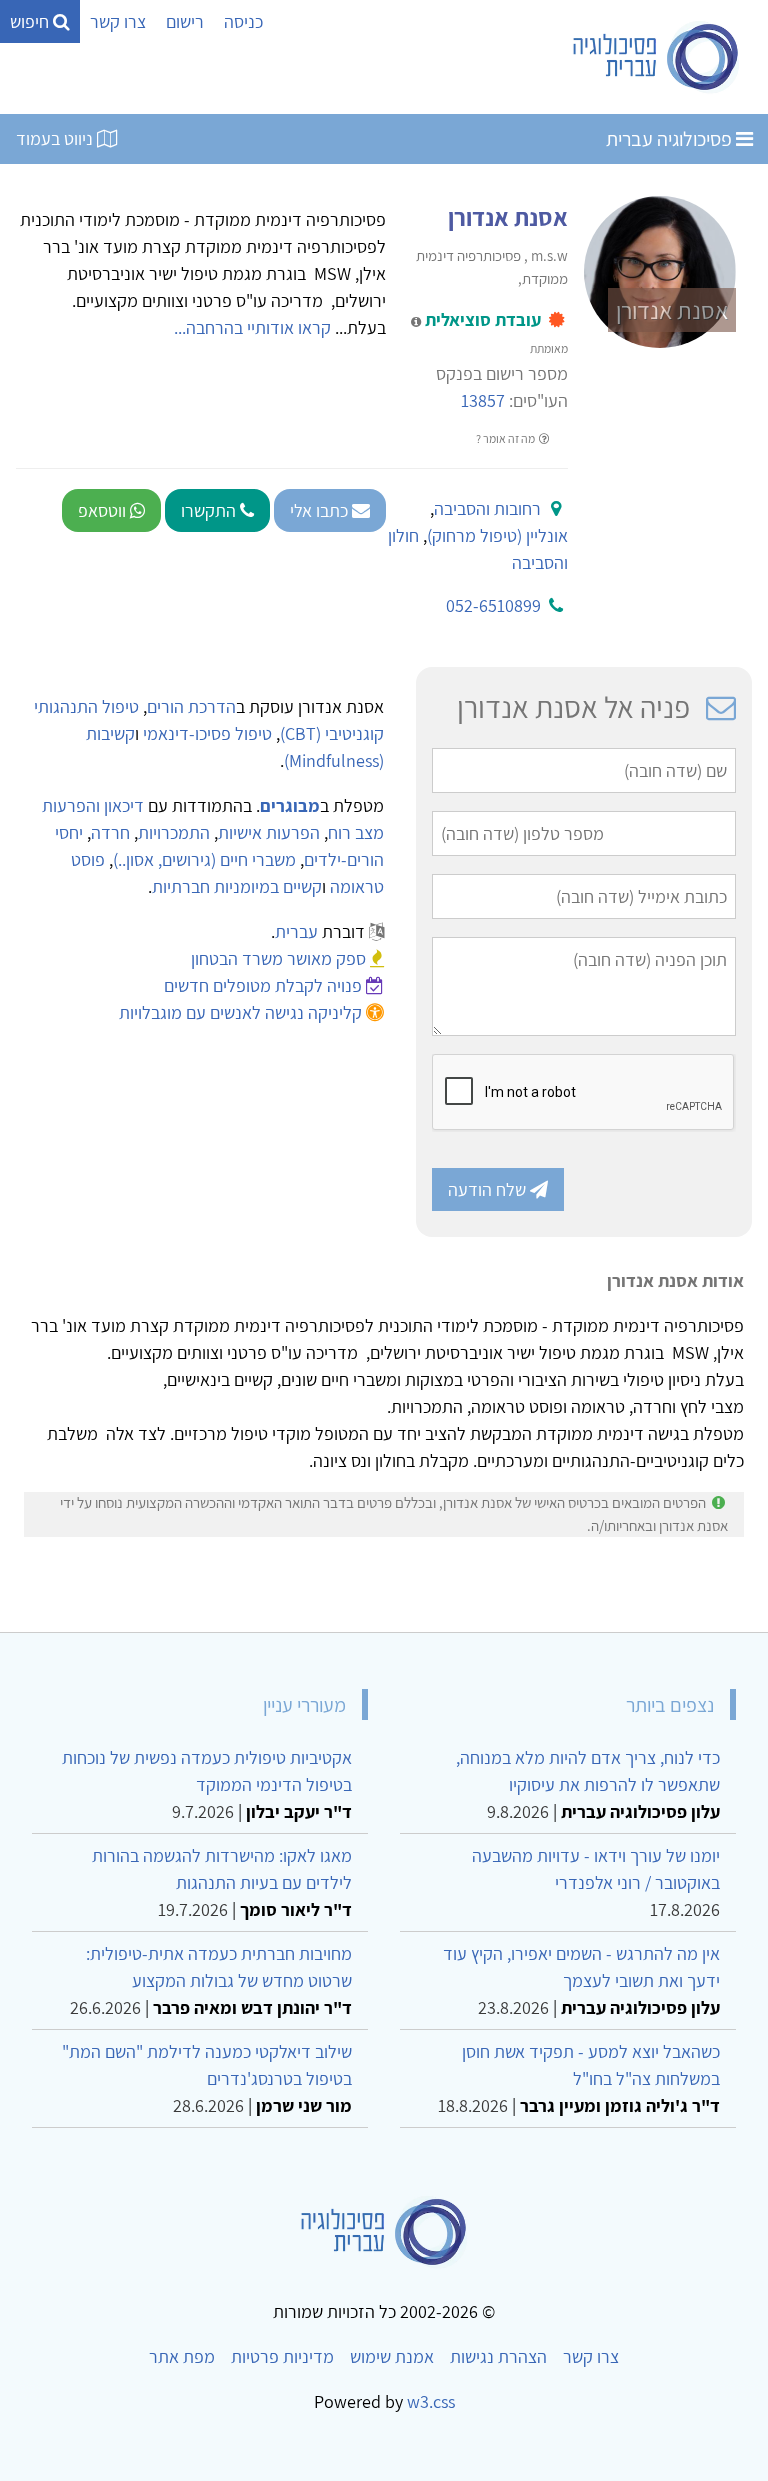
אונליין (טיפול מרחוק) (497, 535)
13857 (483, 400)
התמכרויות (174, 832)
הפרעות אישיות (269, 832)
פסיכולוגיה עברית (671, 139)
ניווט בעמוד (56, 138)
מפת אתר (182, 2356)
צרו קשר (118, 21)
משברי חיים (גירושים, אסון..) (204, 859)
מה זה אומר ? (506, 438)
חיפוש (31, 21)
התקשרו (210, 510)
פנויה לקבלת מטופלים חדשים (263, 985)
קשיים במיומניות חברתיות (237, 886)
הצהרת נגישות (498, 2356)
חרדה (110, 832)
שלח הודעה (489, 1189)
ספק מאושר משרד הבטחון (278, 958)
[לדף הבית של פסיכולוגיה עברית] (656, 57)
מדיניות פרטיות (282, 2356)
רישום (185, 21)
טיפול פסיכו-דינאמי (207, 733)
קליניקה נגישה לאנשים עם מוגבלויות (240, 1012)
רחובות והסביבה (487, 508)
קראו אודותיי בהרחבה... (252, 327)
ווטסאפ (104, 510)
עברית (296, 931)
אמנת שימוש (392, 2356)
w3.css (431, 2401)
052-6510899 (493, 605)
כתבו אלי (321, 510)
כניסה (243, 21)
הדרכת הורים (191, 706)
